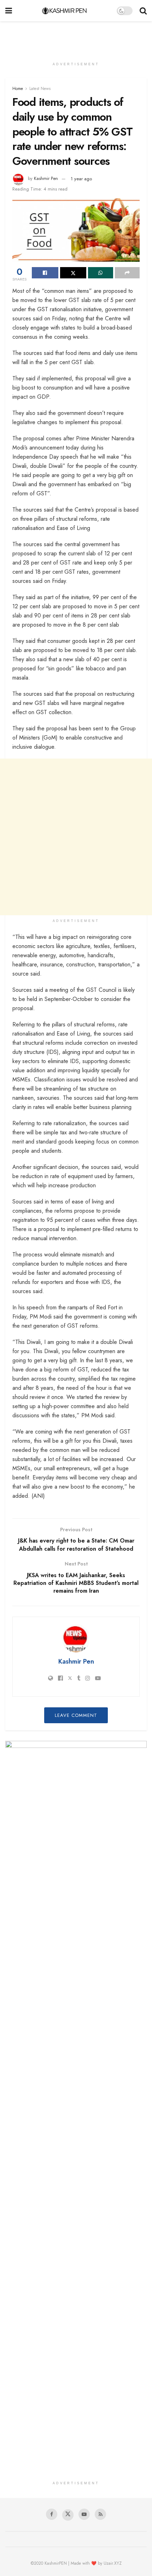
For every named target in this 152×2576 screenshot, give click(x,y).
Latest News (40, 89)
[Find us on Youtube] (84, 2514)
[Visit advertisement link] (76, 1788)
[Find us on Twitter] (68, 2515)
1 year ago (81, 179)
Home (18, 89)
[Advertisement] (76, 37)
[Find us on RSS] (100, 2514)
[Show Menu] (9, 11)
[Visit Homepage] (65, 11)
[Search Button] (143, 11)
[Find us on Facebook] (52, 2514)
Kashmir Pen (46, 179)
